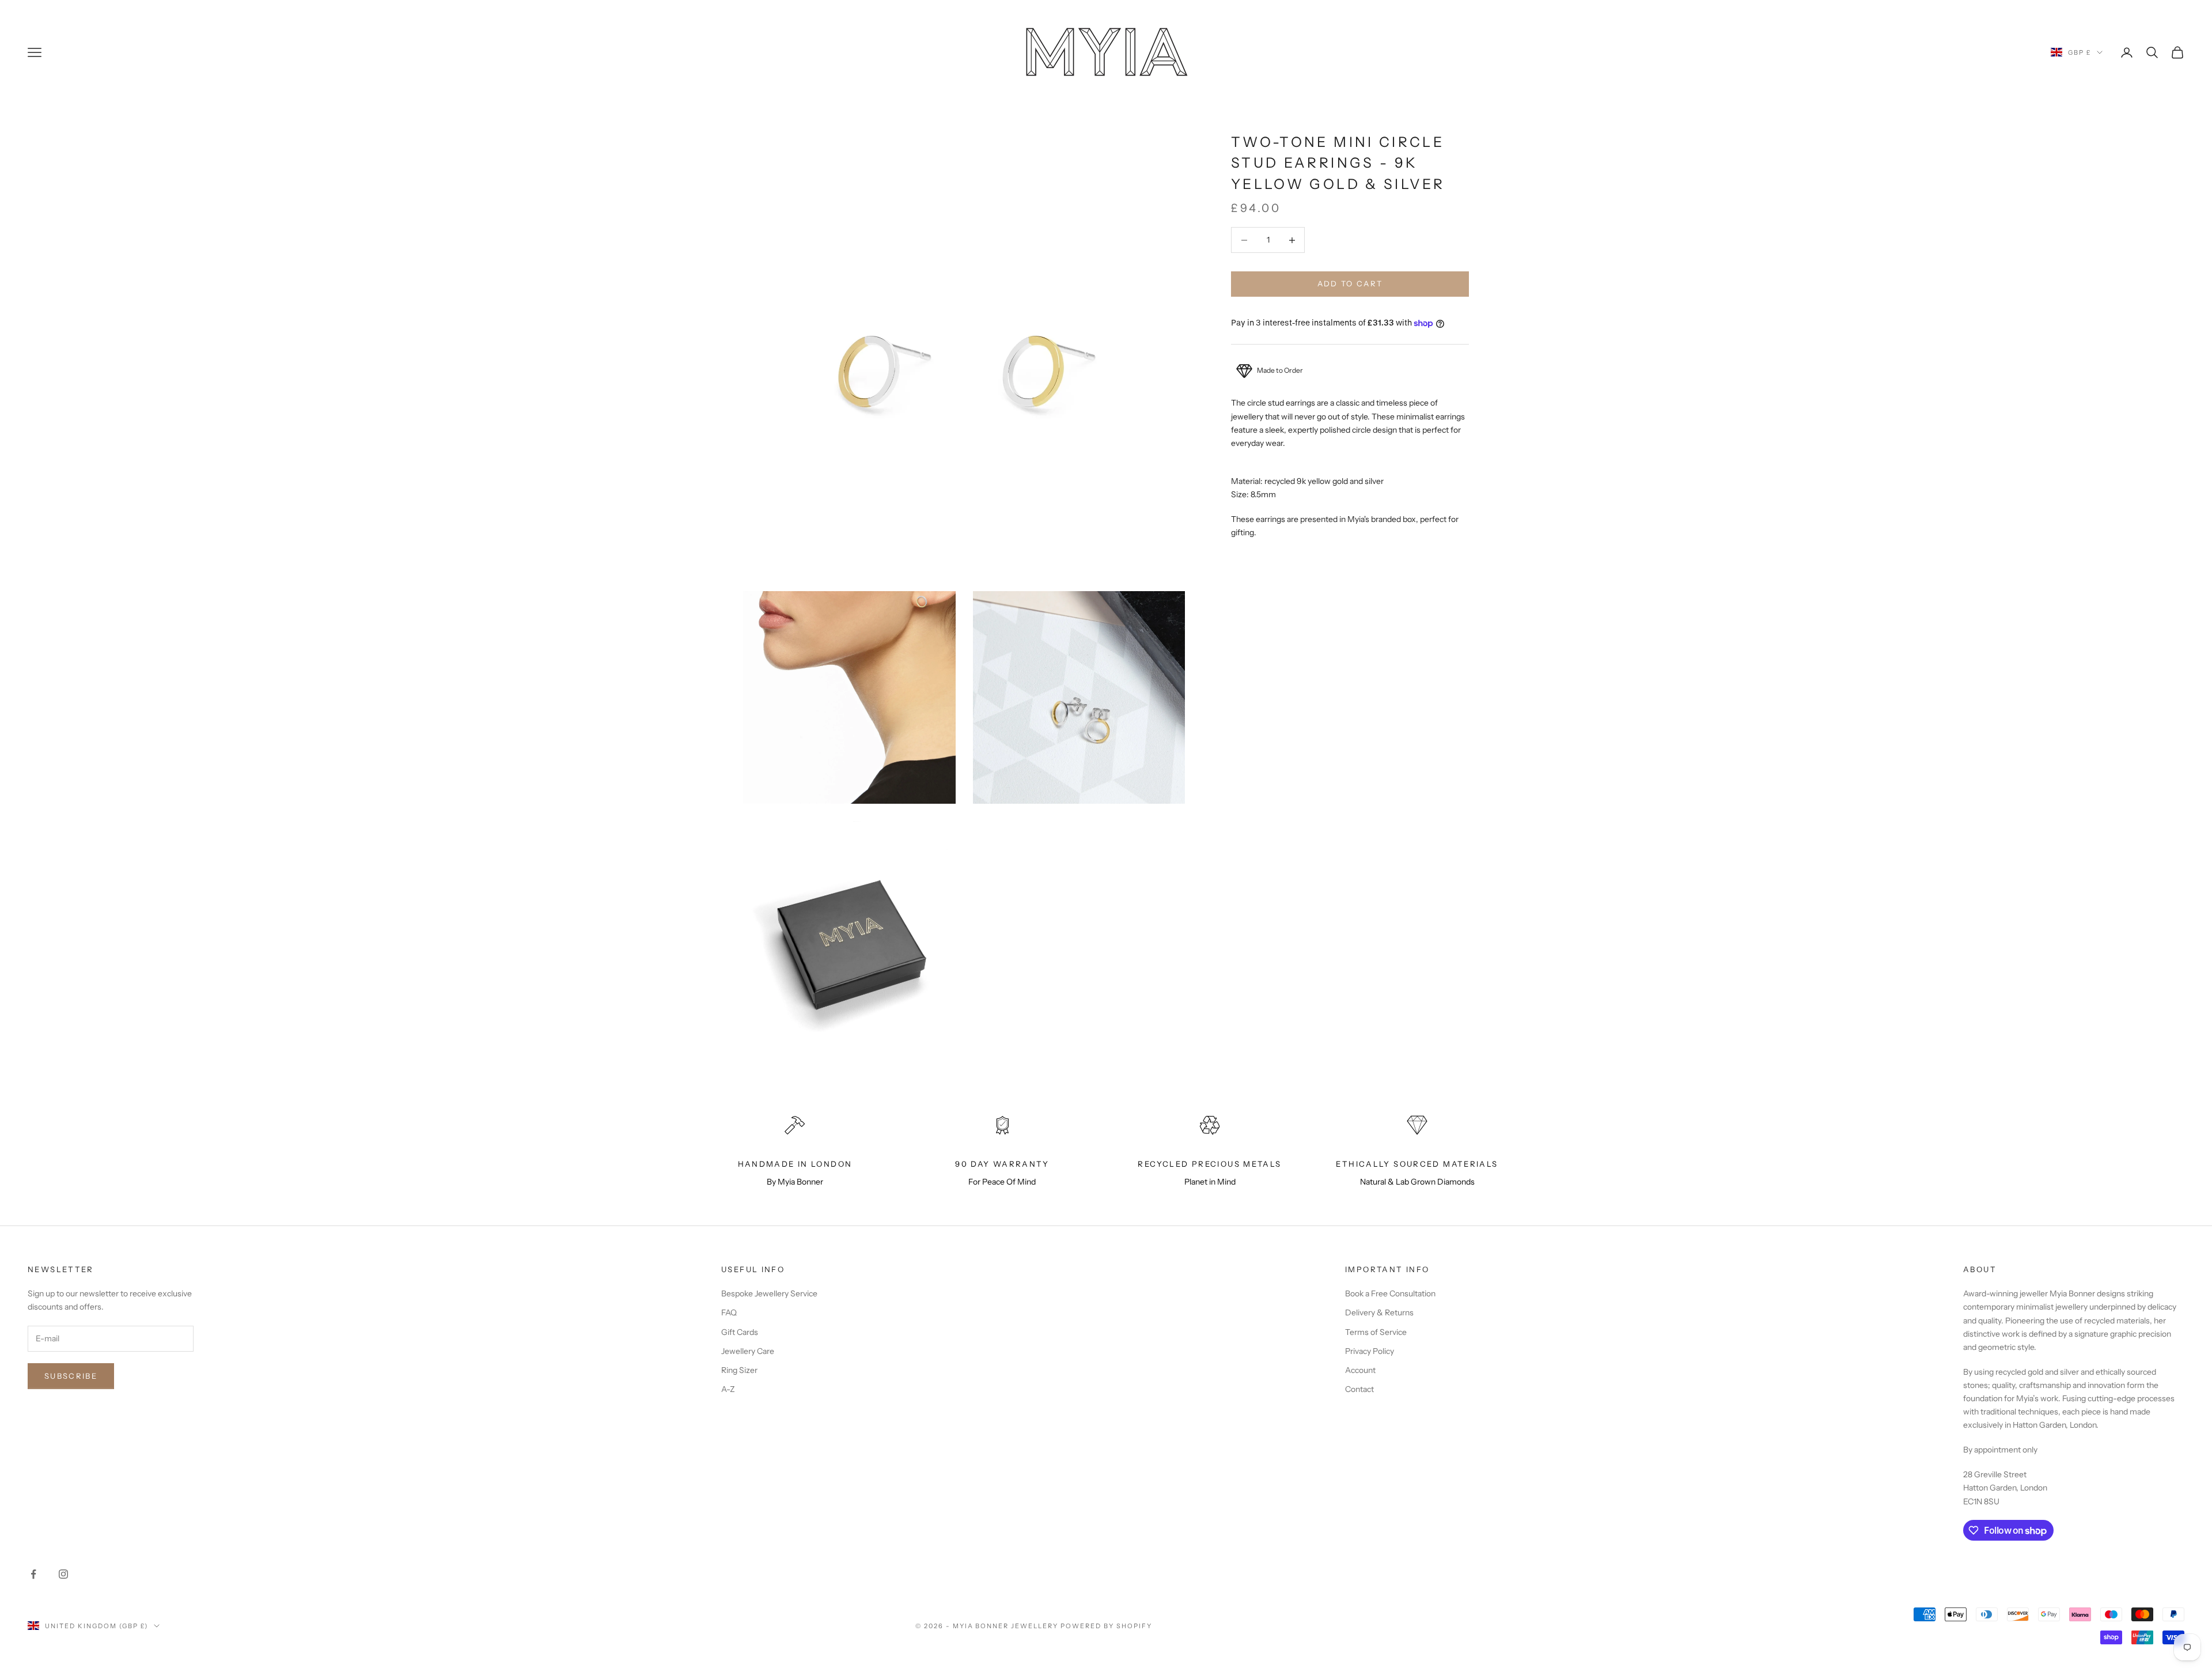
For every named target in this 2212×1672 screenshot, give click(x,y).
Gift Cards (740, 1332)
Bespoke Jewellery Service (769, 1293)
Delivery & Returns (1379, 1312)
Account (1360, 1370)
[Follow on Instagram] (63, 1574)
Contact (1359, 1389)
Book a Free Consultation (1390, 1293)
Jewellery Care (748, 1351)
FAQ (729, 1312)
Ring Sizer (739, 1370)
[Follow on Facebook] (33, 1574)
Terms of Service (1376, 1332)
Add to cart (1350, 284)
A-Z (728, 1389)
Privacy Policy (1370, 1351)
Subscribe (71, 1376)
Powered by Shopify (1106, 1626)
